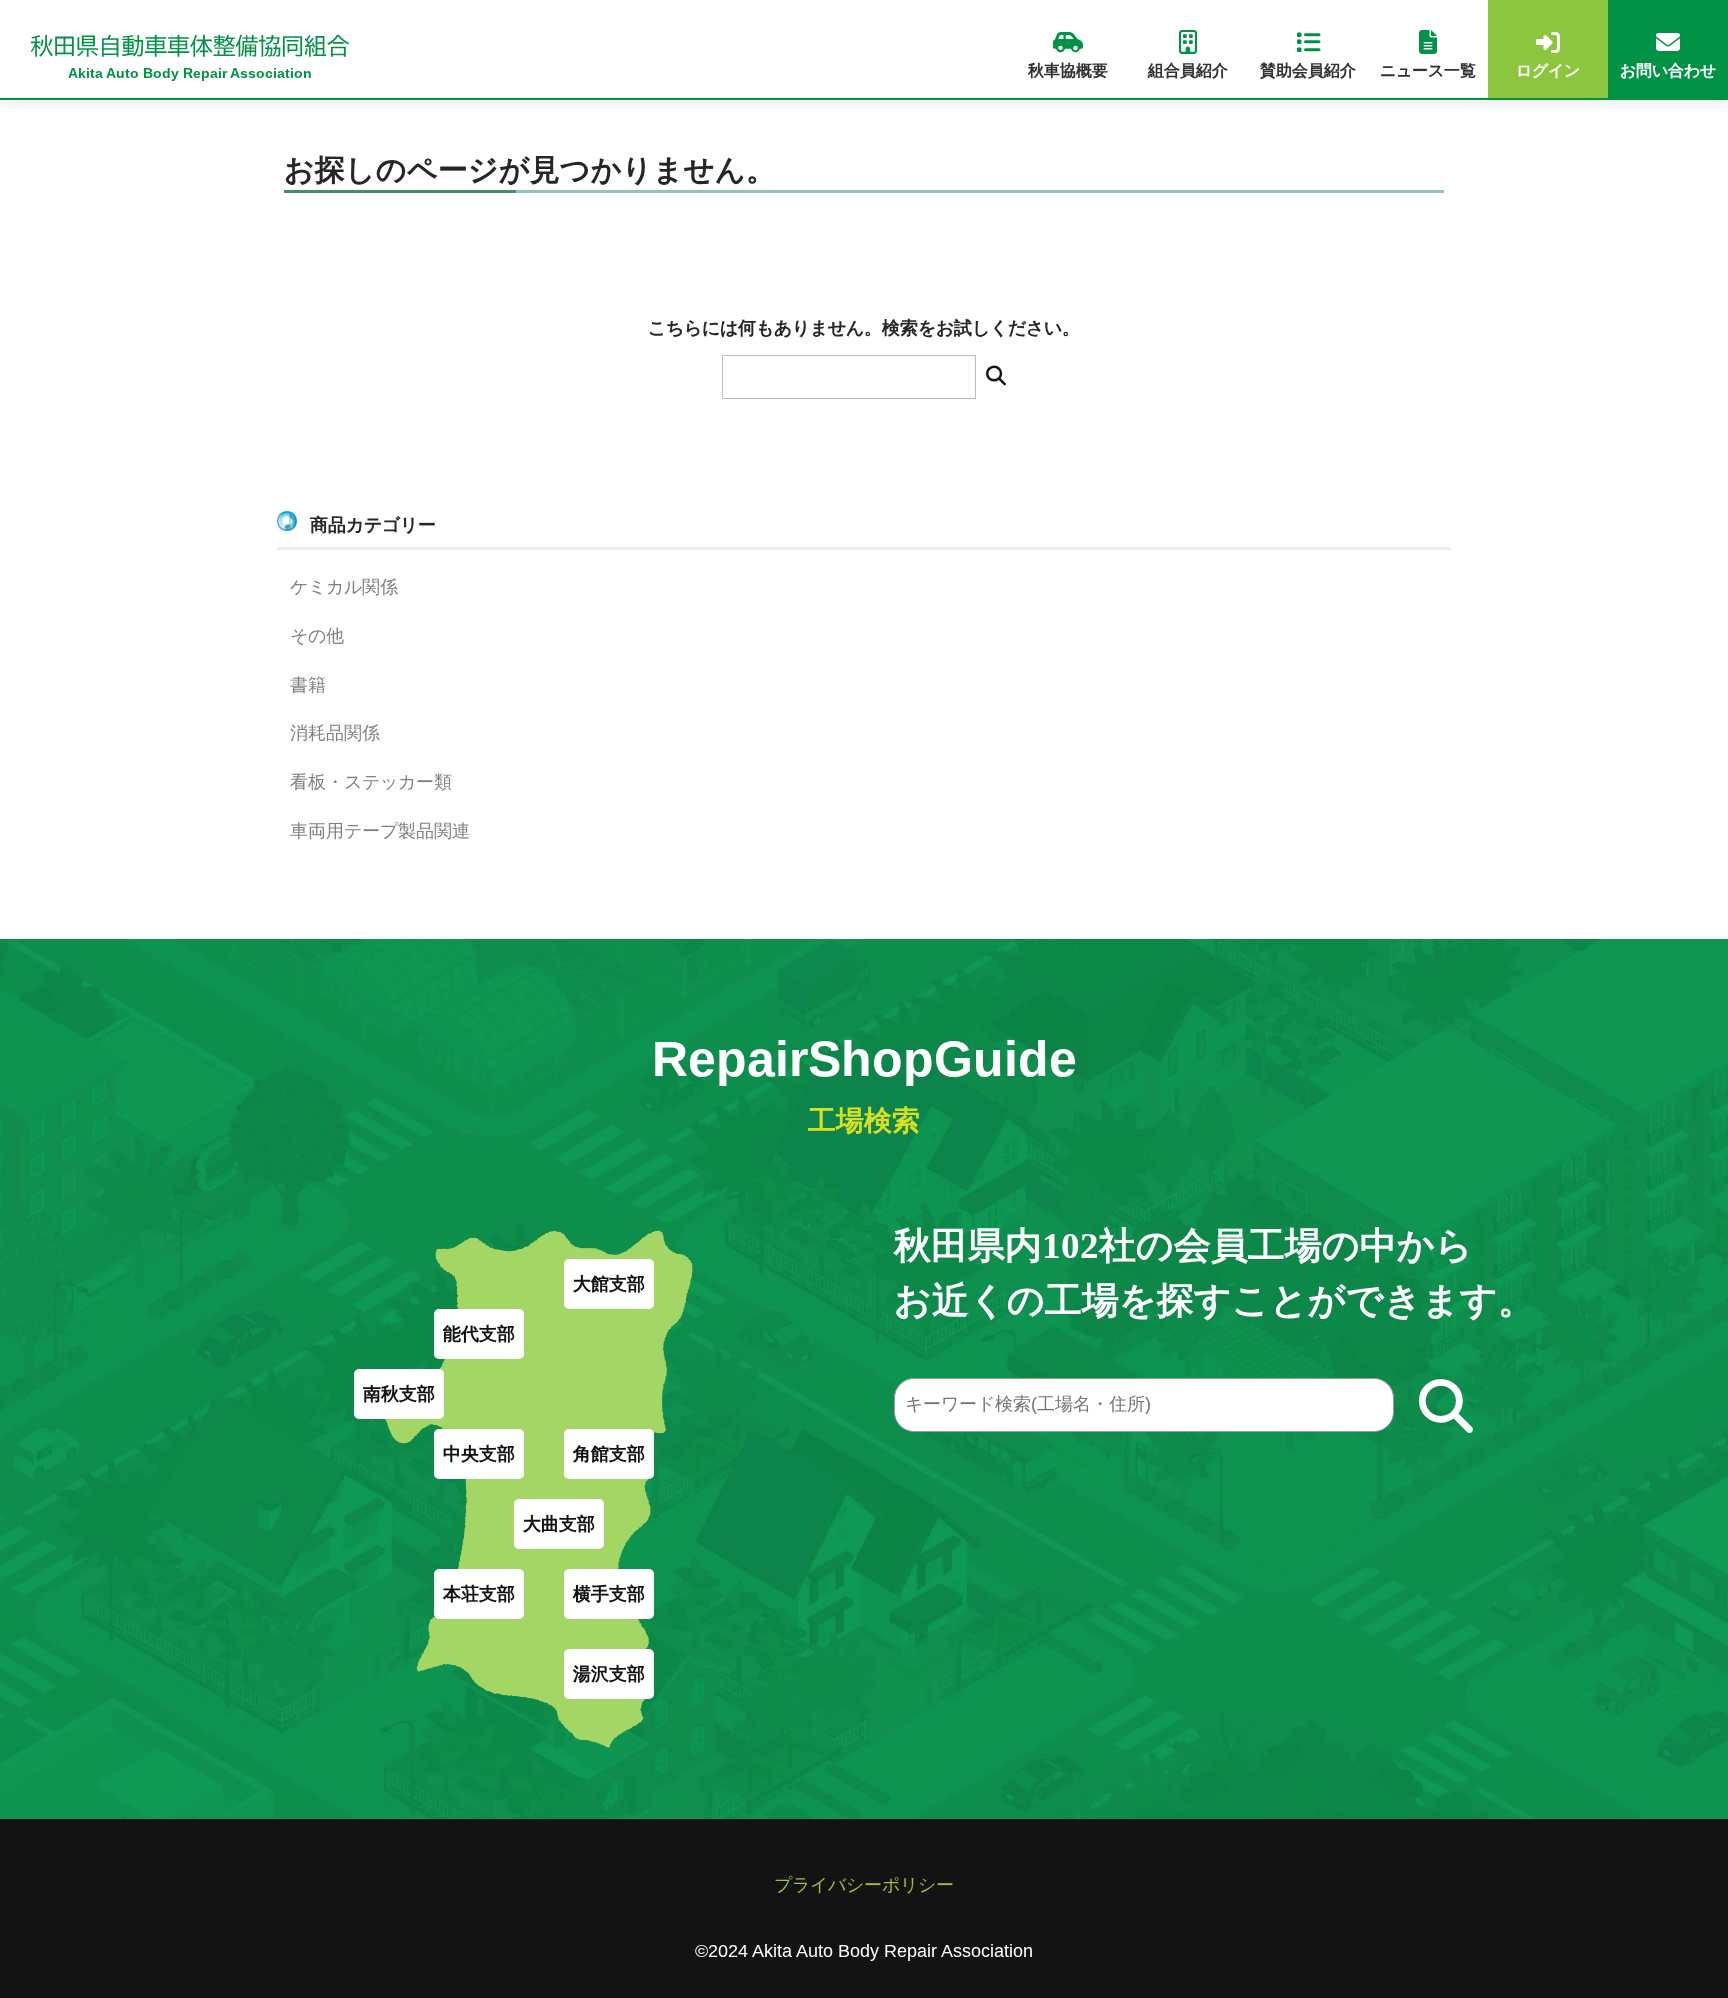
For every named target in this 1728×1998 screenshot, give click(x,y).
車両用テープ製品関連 (380, 831)
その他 (317, 636)
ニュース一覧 (1428, 70)
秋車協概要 (1068, 70)
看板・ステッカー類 (371, 782)
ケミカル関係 (344, 587)
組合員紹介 (1188, 70)
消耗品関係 (335, 733)
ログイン (1548, 70)
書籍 (308, 685)
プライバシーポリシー (864, 1885)
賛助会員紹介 (1308, 70)
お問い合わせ (1668, 70)
